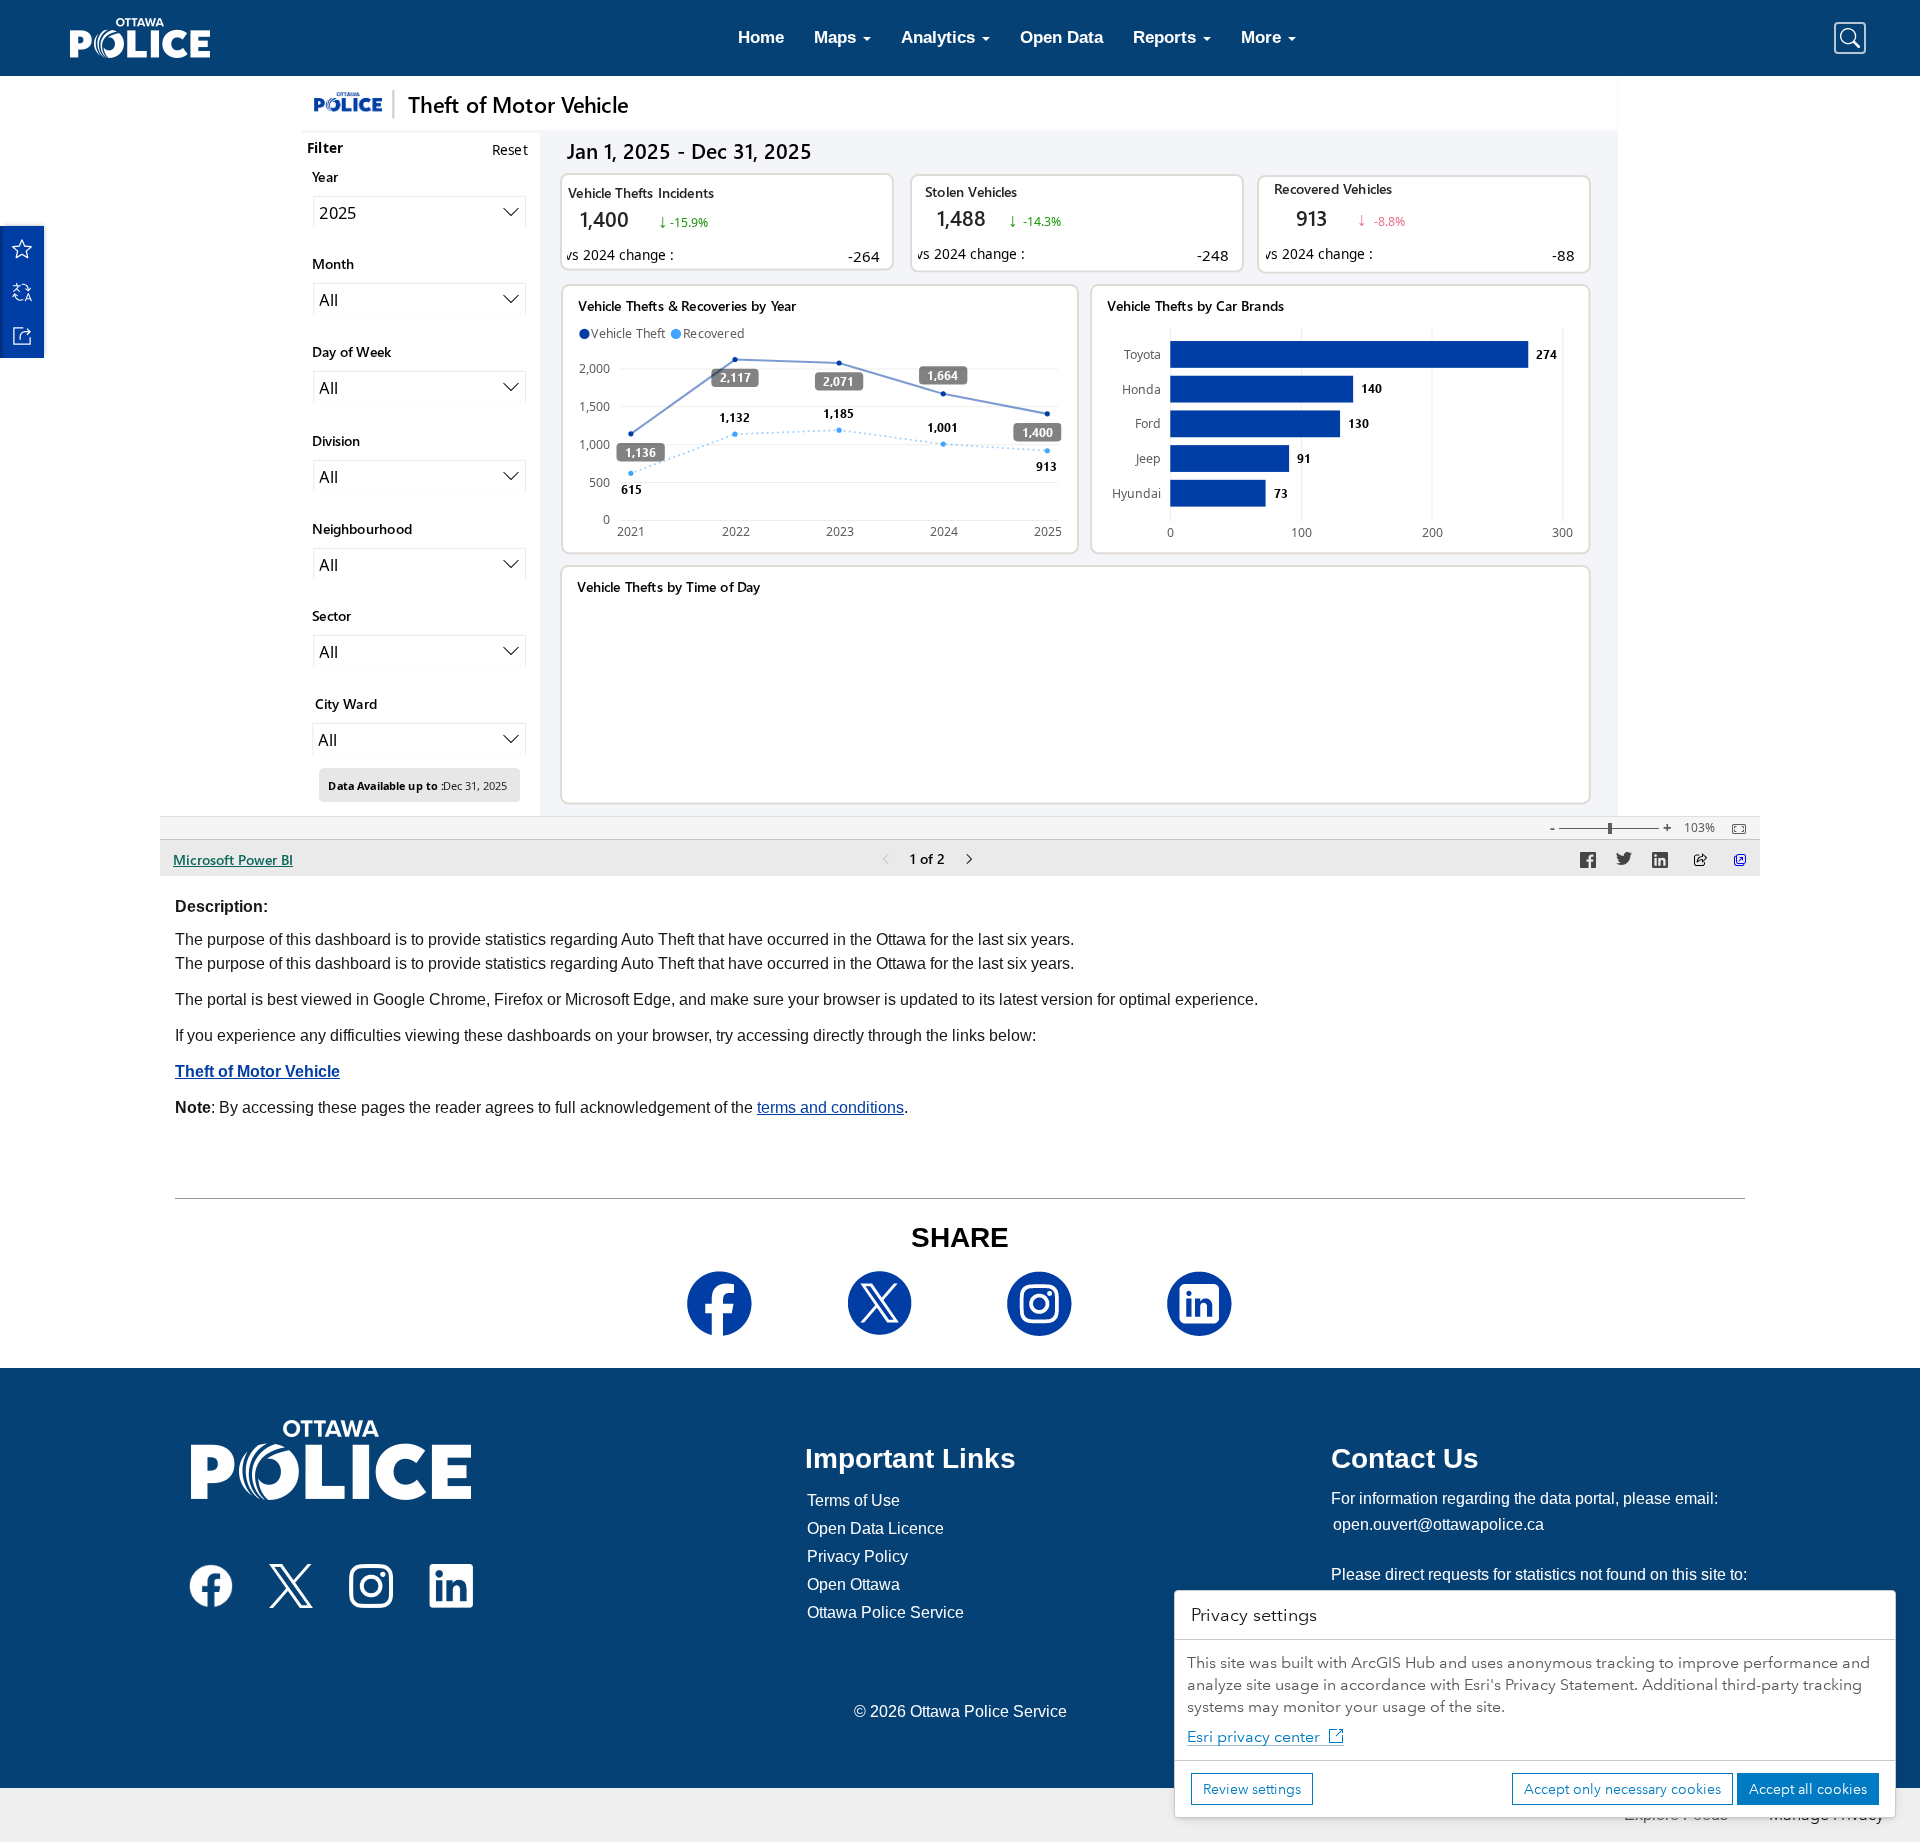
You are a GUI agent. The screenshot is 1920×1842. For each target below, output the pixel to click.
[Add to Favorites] (22, 248)
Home (761, 37)
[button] (1850, 38)
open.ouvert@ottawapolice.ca (1438, 1524)
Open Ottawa (853, 1584)
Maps (837, 37)
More (1263, 37)
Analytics (940, 37)
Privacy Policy (857, 1556)
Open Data (1061, 37)
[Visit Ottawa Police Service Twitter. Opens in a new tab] (291, 1585)
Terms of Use (853, 1500)
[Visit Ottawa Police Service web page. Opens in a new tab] (331, 1460)
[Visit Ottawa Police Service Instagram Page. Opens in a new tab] (371, 1585)
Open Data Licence (875, 1528)
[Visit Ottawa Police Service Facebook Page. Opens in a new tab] (211, 1585)
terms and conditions (830, 1107)
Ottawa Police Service (885, 1612)
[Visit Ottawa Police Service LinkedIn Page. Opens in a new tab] (451, 1585)
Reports (1167, 37)
